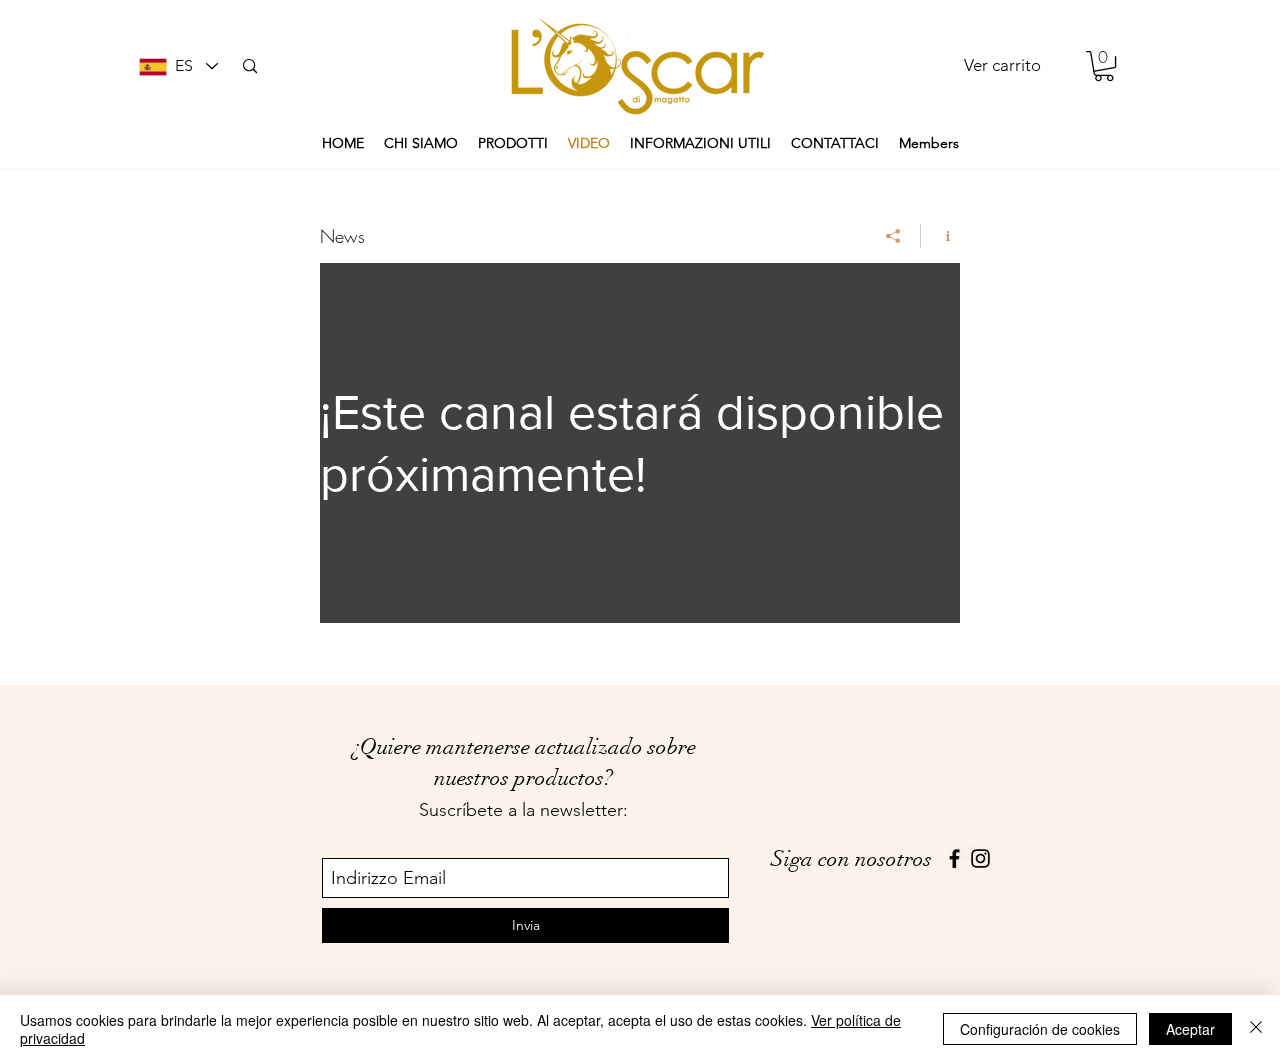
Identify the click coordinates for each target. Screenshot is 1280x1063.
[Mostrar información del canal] (940, 236)
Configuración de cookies (1040, 1029)
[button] (1104, 66)
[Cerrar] (1256, 1029)
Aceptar (1190, 1029)
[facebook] (954, 858)
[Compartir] (893, 236)
